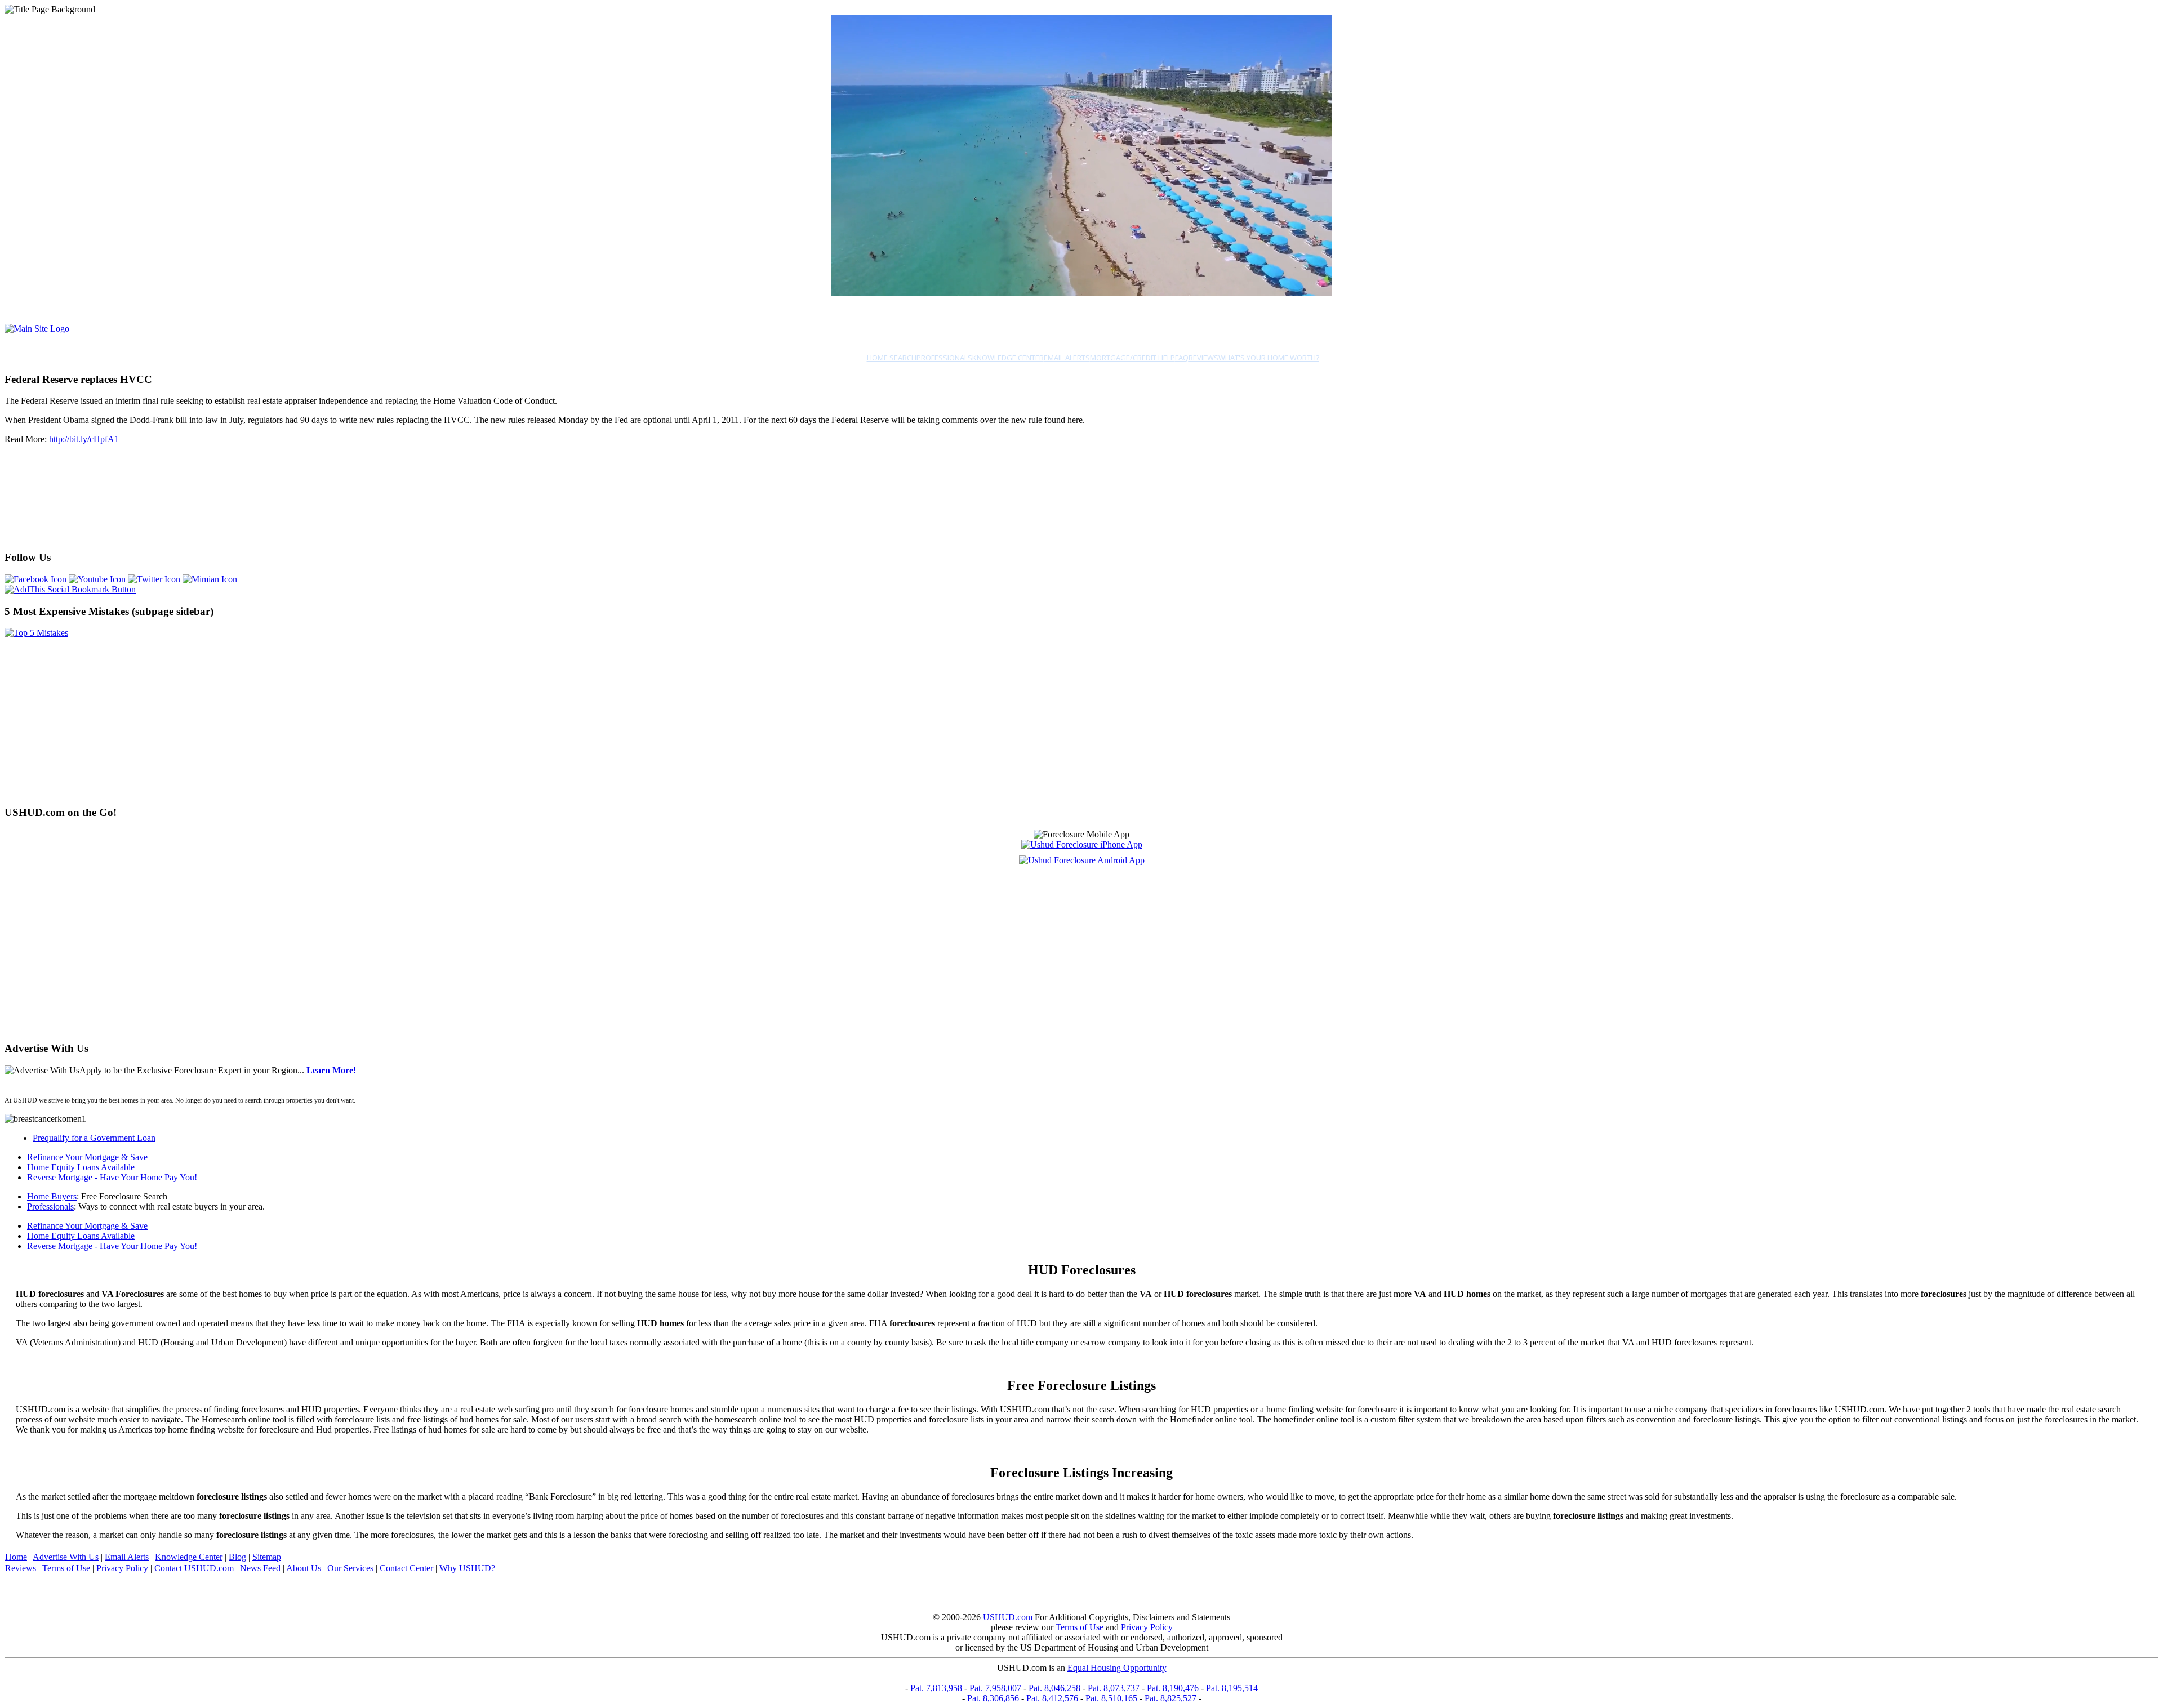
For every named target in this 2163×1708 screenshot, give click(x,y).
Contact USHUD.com (194, 1568)
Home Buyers (52, 1196)
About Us (304, 1568)
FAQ (1182, 358)
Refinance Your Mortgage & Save (87, 1157)
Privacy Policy (122, 1568)
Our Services (350, 1568)
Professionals (944, 358)
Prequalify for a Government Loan (94, 1138)
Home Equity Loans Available (81, 1167)
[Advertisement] (136, 534)
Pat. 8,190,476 (1173, 1688)
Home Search (892, 358)
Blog (237, 1557)
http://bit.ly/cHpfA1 (84, 439)
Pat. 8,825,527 (1170, 1698)
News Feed (260, 1568)
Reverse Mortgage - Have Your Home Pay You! (112, 1177)
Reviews (1203, 358)
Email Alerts (1067, 358)
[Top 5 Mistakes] (36, 633)
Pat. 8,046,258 (1054, 1688)
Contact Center (406, 1568)
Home (16, 1557)
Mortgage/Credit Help (1132, 358)
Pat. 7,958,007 (995, 1688)
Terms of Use (66, 1568)
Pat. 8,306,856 (993, 1698)
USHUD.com (1008, 1617)
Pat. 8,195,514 (1232, 1688)
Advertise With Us (66, 1557)
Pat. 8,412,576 (1052, 1698)
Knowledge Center (1008, 358)
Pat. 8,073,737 (1114, 1688)
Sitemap (267, 1557)
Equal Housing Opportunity (1117, 1668)
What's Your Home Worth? (1269, 358)
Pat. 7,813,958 (936, 1688)
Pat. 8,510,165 (1111, 1698)
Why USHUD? (467, 1568)
